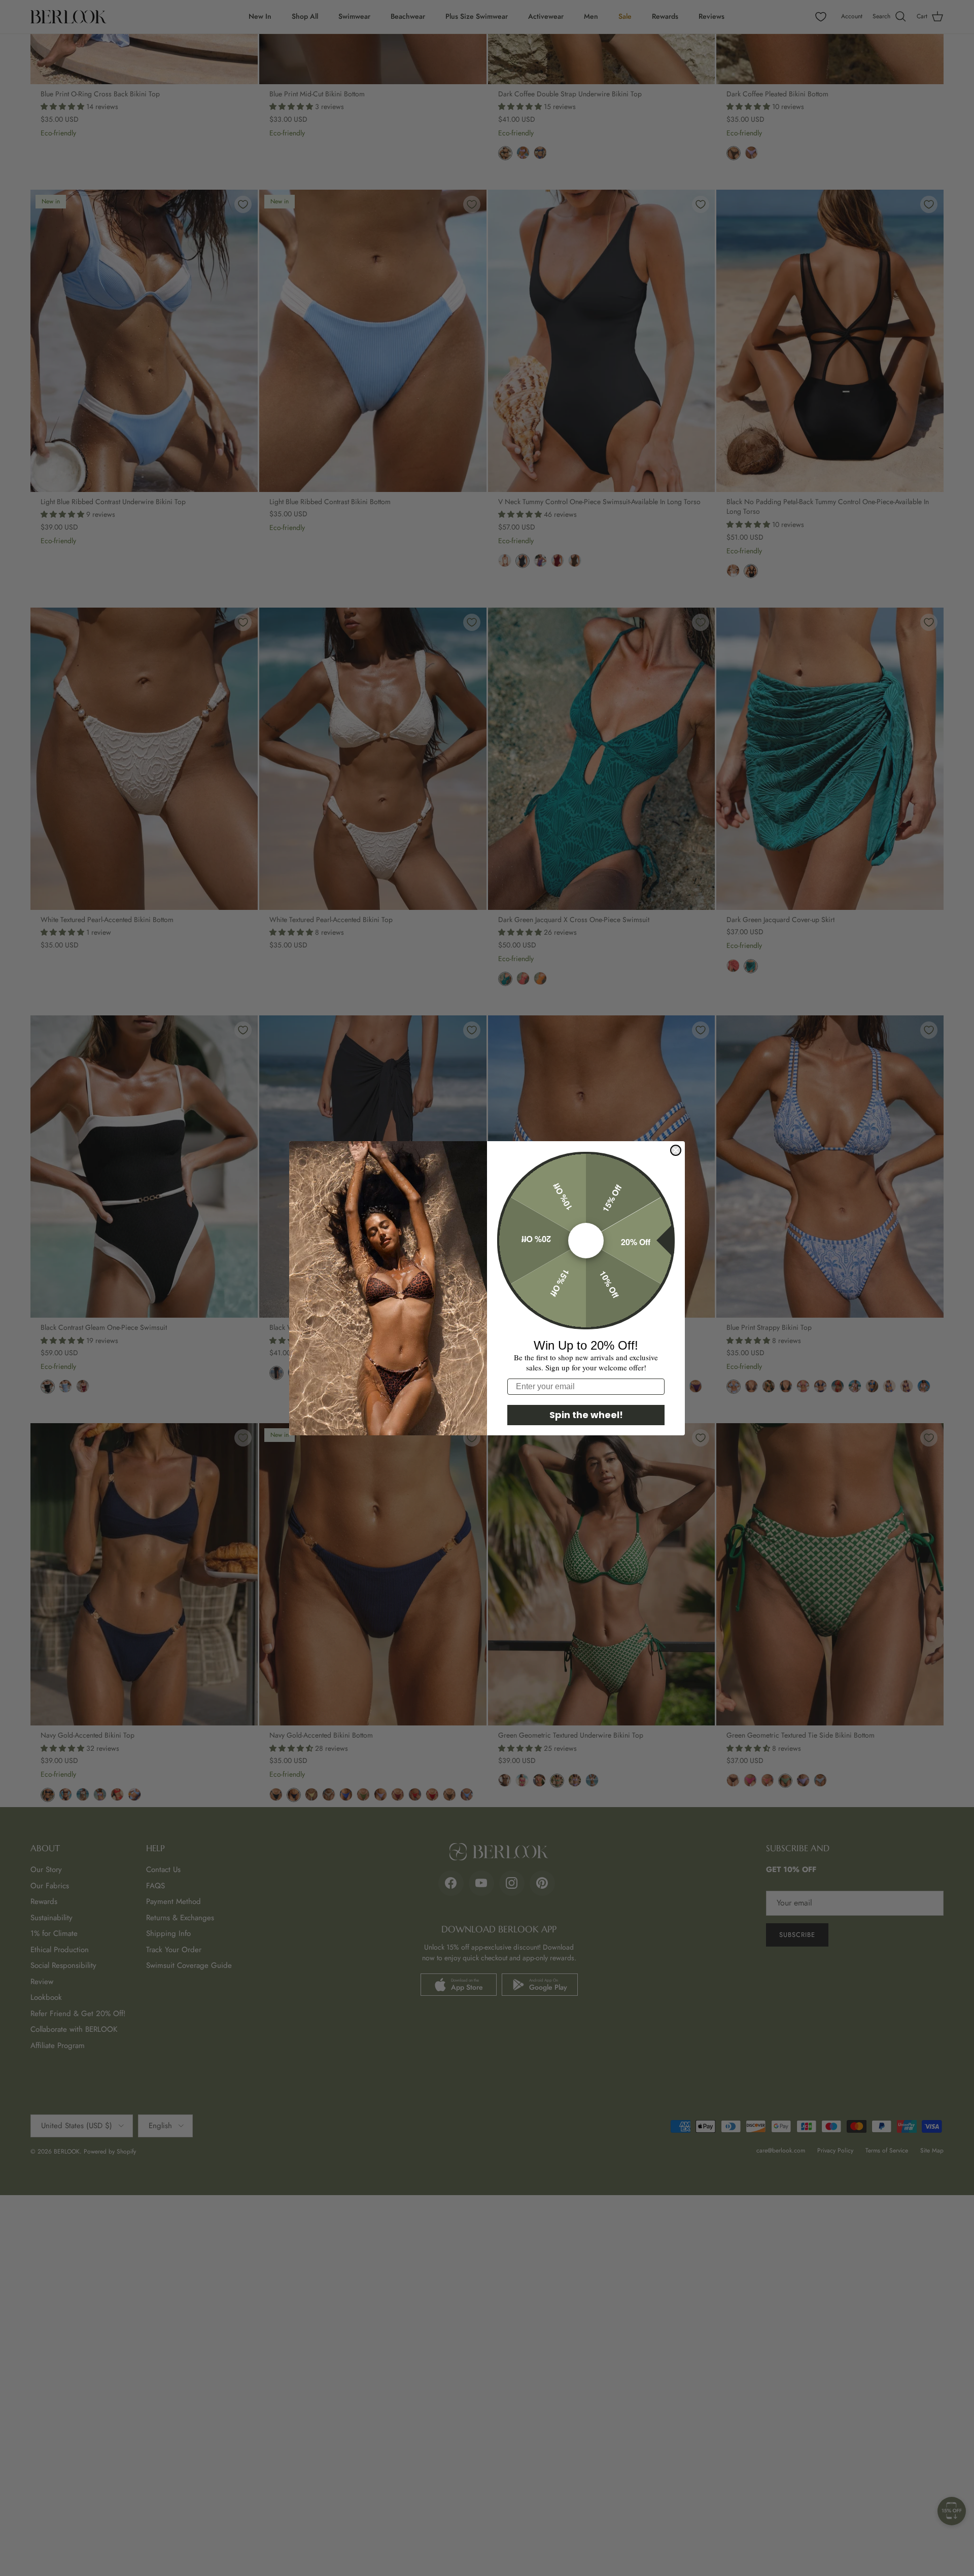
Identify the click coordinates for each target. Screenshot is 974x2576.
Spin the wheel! (586, 1415)
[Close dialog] (676, 1150)
